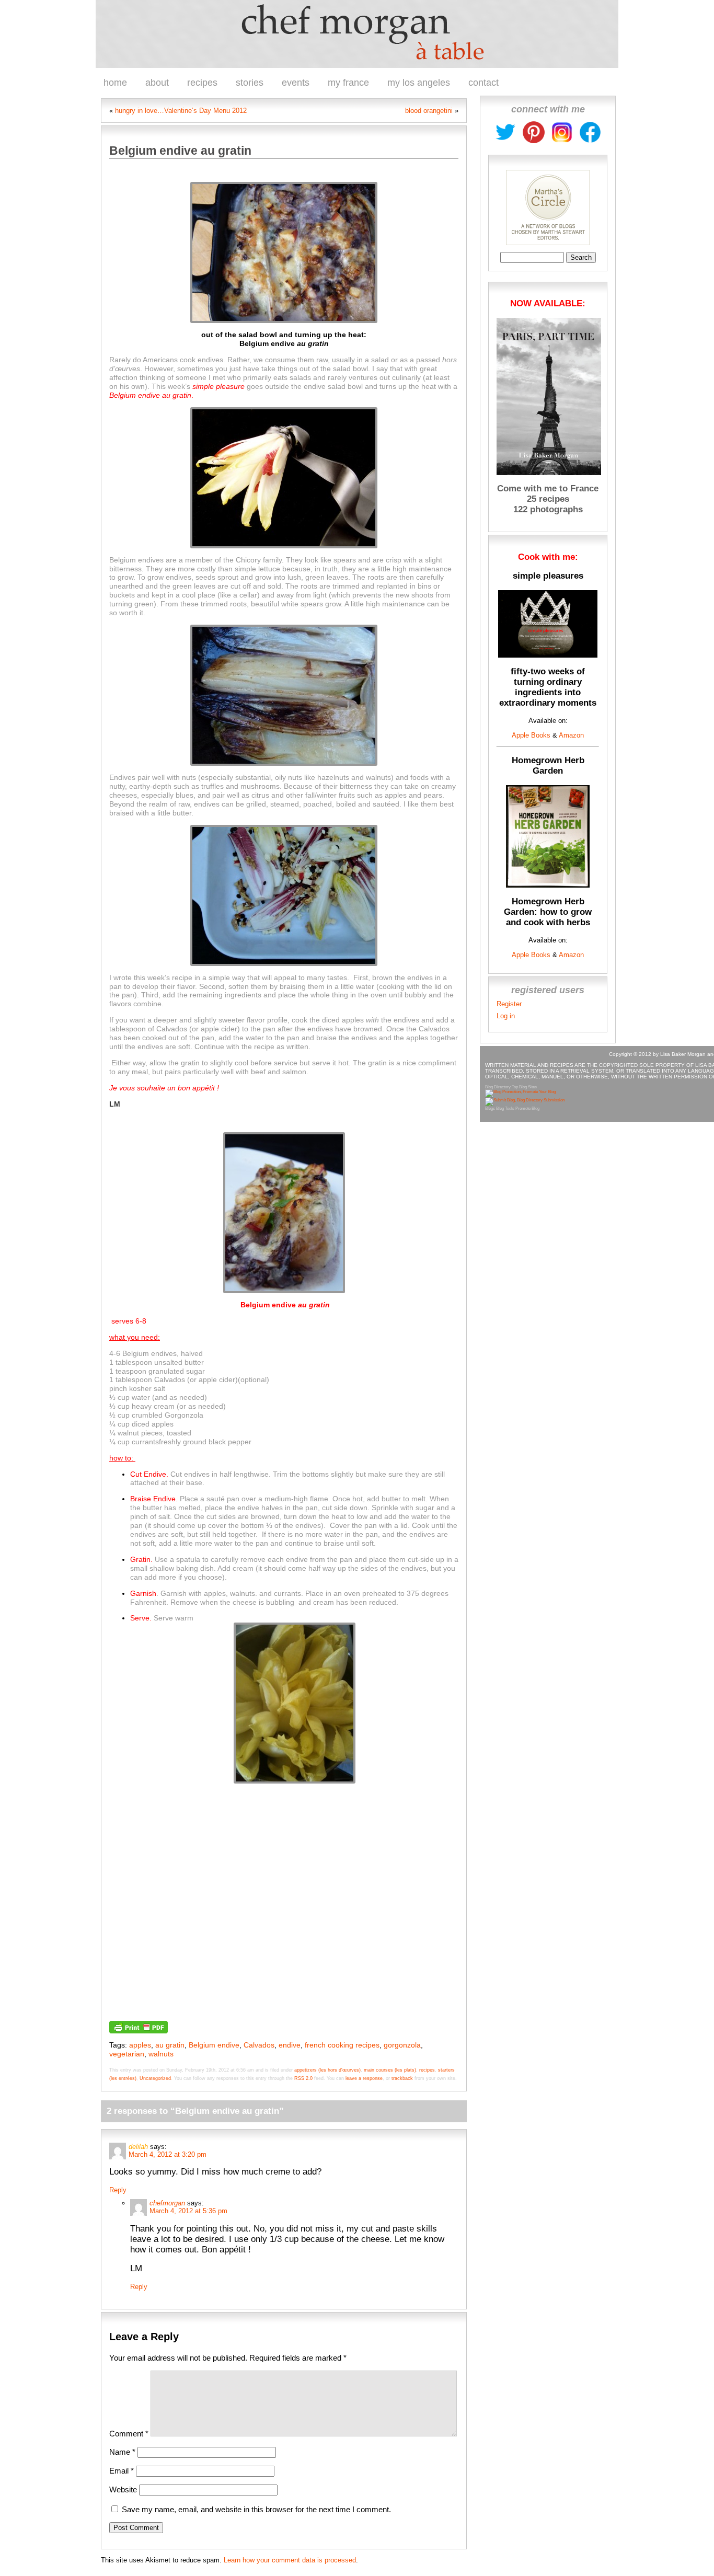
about (157, 83)
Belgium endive (214, 2045)
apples (140, 2045)
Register (509, 1004)
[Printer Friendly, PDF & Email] (139, 2026)
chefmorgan (167, 2203)
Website (123, 2489)
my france (348, 83)
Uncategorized (155, 2078)
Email (122, 2471)
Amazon (571, 735)
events (296, 83)
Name (122, 2452)
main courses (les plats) (390, 2070)
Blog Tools (505, 1108)
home (115, 83)
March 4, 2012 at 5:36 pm (188, 2211)
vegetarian (127, 2054)
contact (483, 83)
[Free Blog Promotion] (520, 1092)
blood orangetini (429, 111)
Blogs (490, 1108)
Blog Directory (498, 1087)
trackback (402, 2078)
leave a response (364, 2078)
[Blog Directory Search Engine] (525, 1100)
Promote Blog (527, 1108)
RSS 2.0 (303, 2078)
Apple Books (531, 735)
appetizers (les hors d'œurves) (327, 2070)
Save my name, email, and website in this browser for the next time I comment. (256, 2509)
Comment (129, 2434)
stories (250, 83)
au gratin (170, 2045)
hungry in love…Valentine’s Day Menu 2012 (181, 111)
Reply (118, 2190)
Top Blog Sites (524, 1087)
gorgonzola (402, 2045)
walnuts (161, 2054)
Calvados (259, 2045)
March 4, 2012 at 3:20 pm (168, 2154)
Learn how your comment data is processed (290, 2560)
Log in (506, 1016)
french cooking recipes (342, 2045)
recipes (202, 83)
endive (290, 2045)
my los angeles (419, 83)
